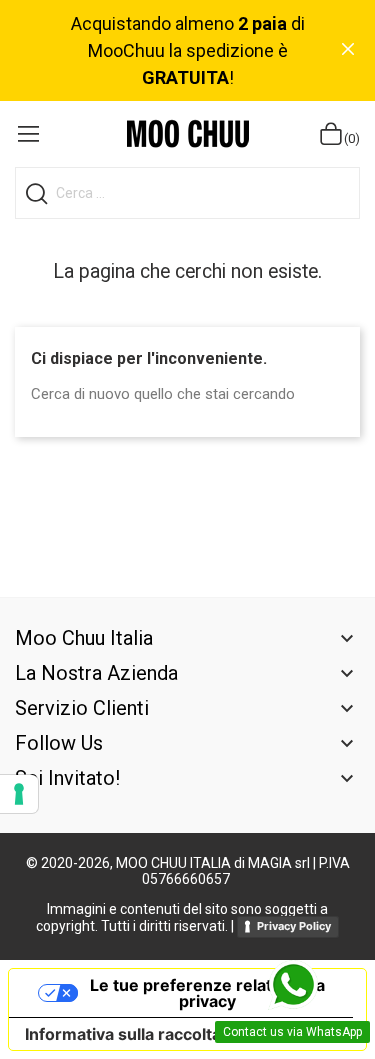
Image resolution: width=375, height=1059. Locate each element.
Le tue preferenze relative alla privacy (207, 993)
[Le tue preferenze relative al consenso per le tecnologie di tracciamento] (19, 794)
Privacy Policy (294, 926)
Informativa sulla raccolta (123, 1034)
